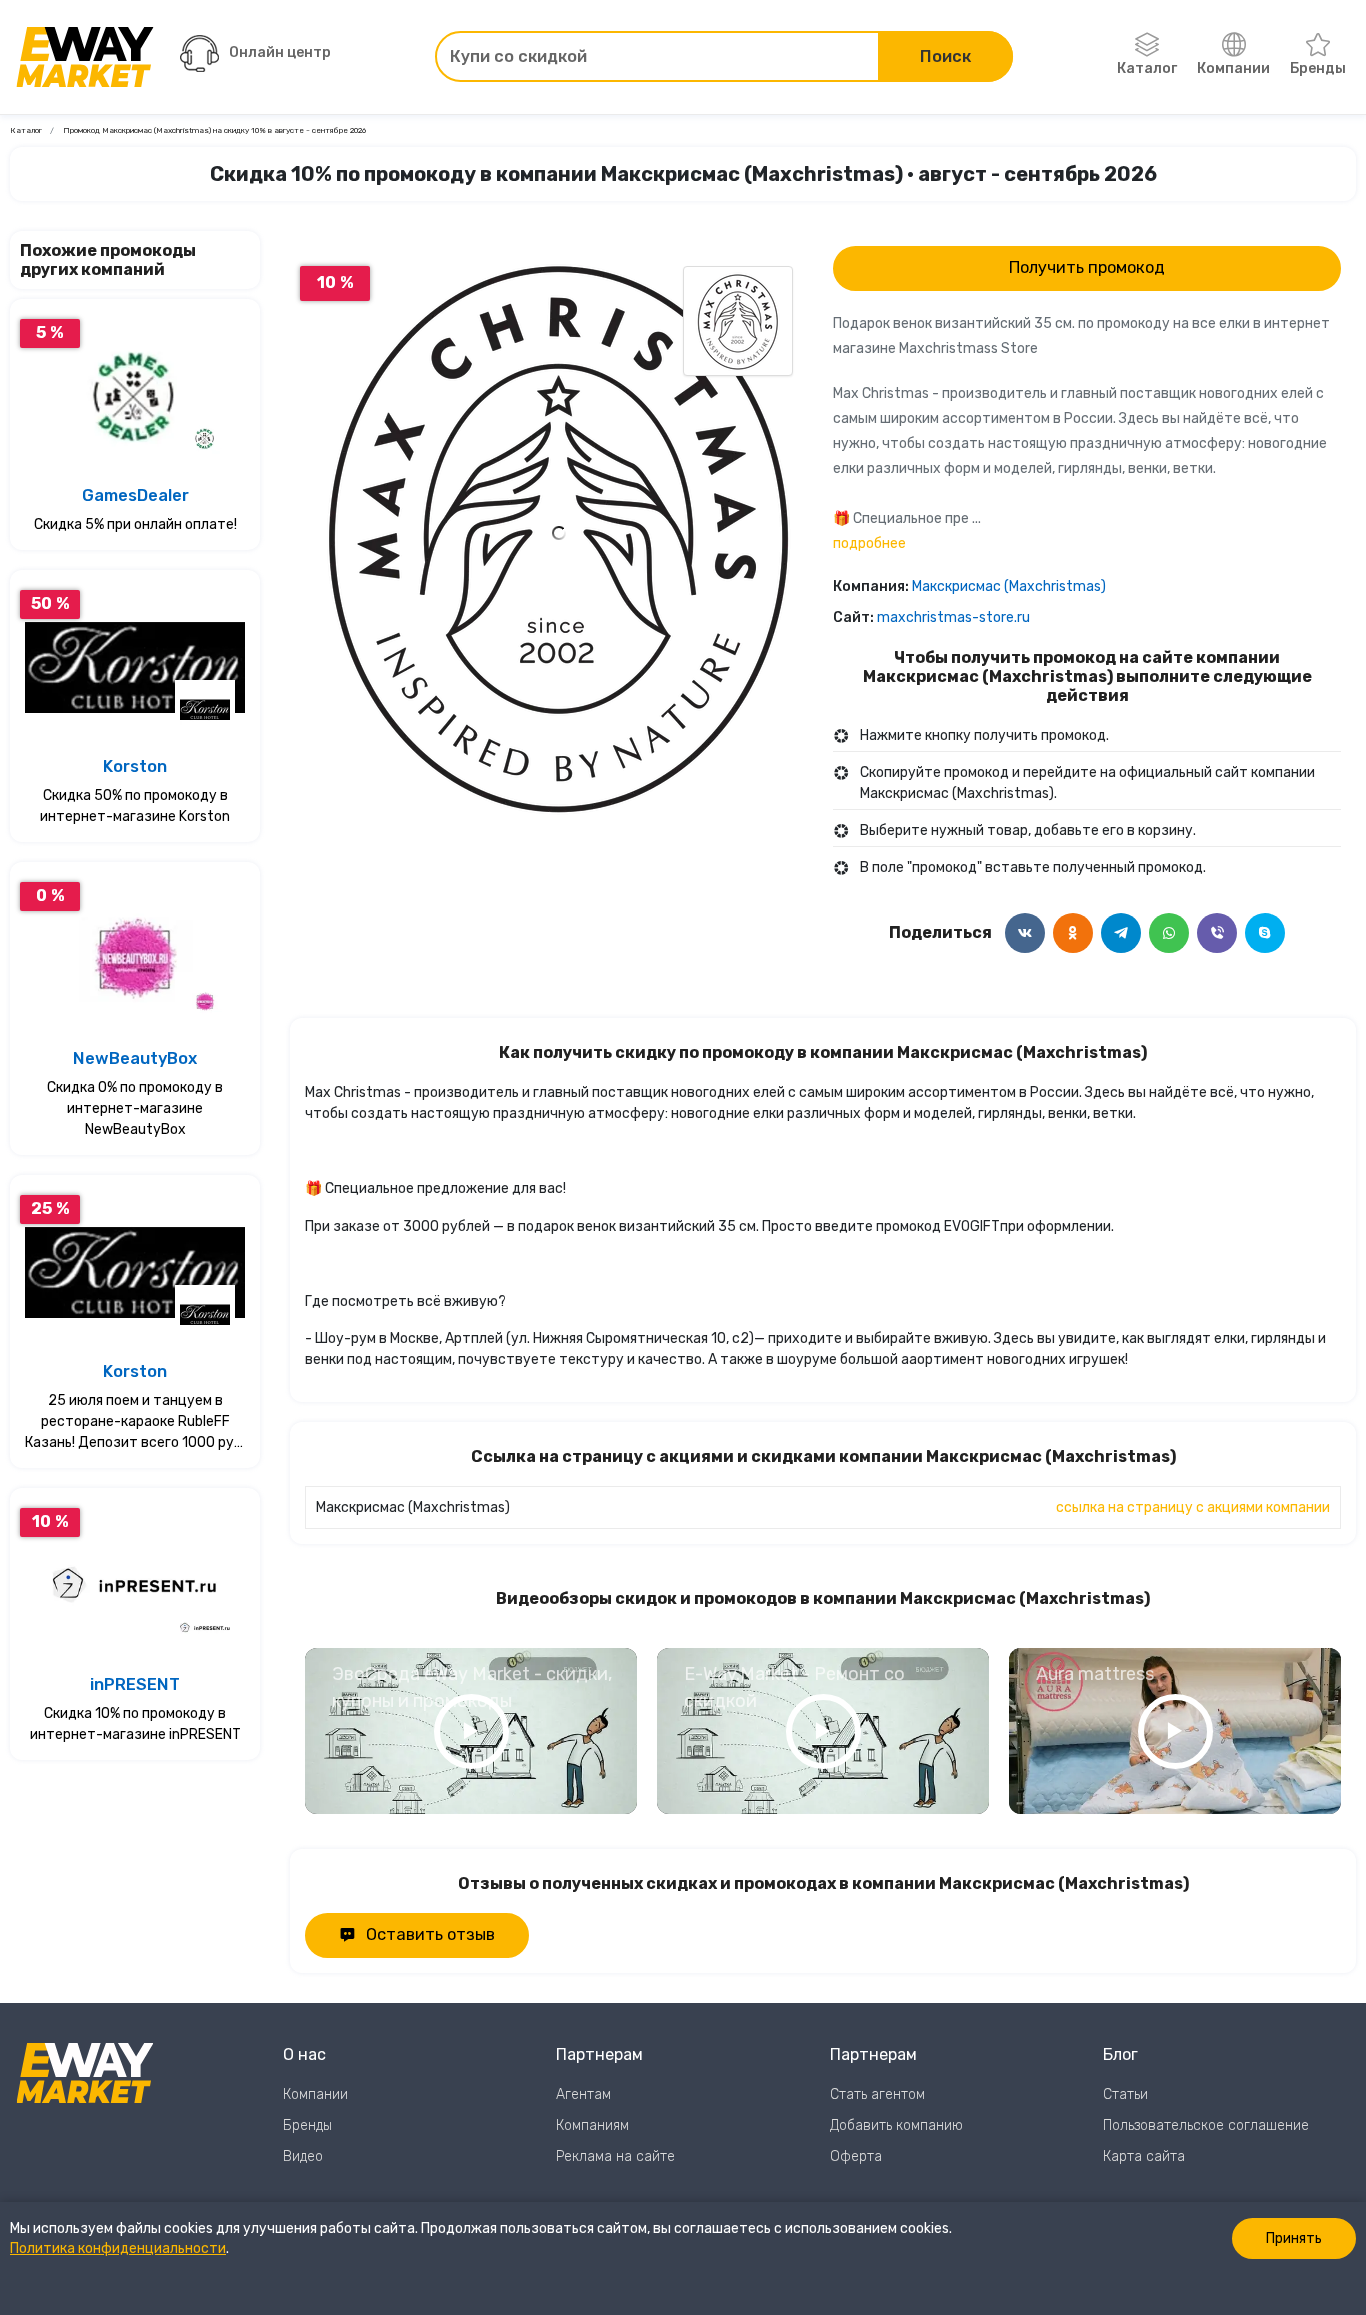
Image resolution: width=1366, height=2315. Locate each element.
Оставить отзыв (430, 1934)
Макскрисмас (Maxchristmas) (1009, 586)
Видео (303, 2156)
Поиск (945, 56)
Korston (135, 766)
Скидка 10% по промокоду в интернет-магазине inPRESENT (135, 1724)
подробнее (869, 543)
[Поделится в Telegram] (1121, 933)
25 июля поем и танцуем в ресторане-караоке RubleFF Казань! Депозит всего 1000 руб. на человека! (135, 1422)
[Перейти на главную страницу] (85, 57)
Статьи (1125, 2094)
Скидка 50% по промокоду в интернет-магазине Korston (135, 806)
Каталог (1147, 68)
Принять (1294, 2238)
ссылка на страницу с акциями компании (1193, 1507)
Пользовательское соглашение (1206, 2125)
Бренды (1318, 68)
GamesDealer (135, 495)
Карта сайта (1144, 2156)
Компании (1233, 68)
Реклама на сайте (615, 2156)
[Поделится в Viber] (1217, 933)
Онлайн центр (280, 52)
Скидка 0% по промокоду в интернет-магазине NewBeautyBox (135, 1108)
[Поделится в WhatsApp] (1169, 933)
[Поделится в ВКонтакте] (1025, 933)
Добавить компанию (896, 2125)
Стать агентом (877, 2094)
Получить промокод (1087, 267)
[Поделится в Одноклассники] (1073, 933)
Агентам (583, 2094)
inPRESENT (135, 1684)
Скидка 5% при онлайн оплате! (135, 524)
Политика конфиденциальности (118, 2248)
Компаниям (592, 2125)
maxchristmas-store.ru (953, 617)
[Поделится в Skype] (1265, 933)
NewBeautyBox (135, 1058)
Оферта (856, 2156)
